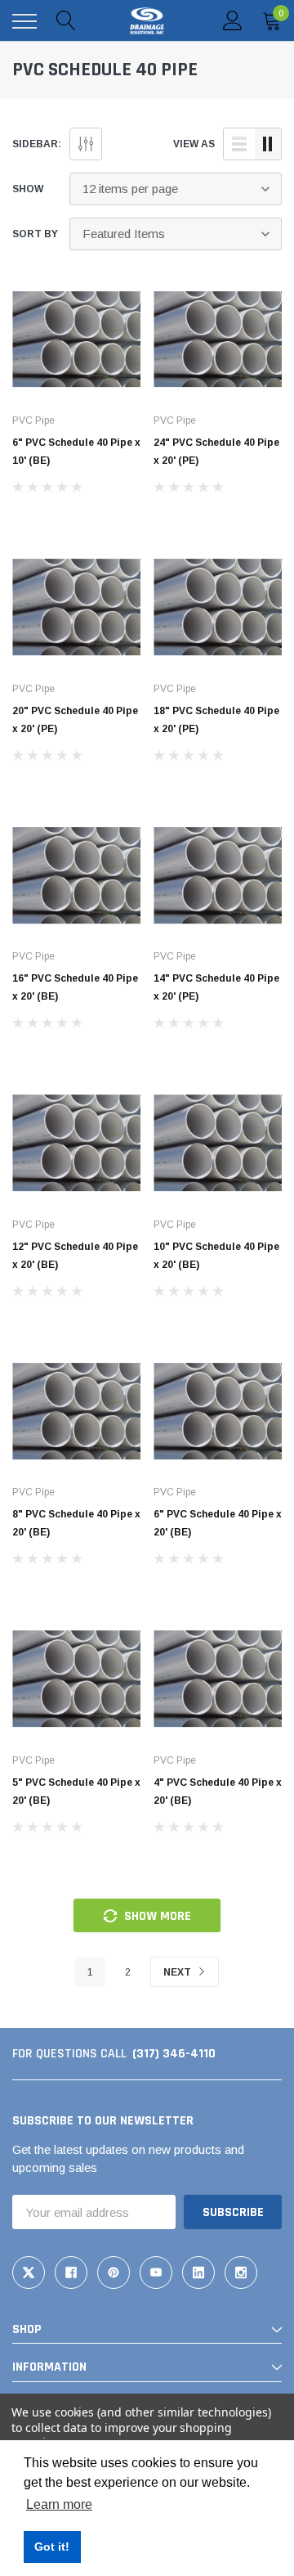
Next (178, 1972)
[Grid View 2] (268, 144)
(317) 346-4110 (174, 2054)
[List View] (239, 144)
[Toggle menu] (24, 21)
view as (194, 144)
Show (28, 189)
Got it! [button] (52, 2547)
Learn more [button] (59, 2504)
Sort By (35, 234)
